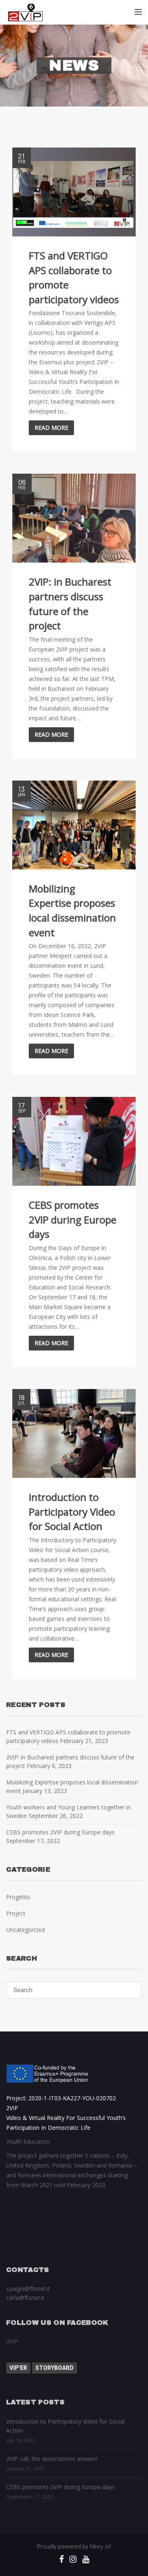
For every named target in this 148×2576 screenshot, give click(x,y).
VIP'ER (18, 2368)
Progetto (18, 1897)
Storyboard (54, 2368)
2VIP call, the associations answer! (52, 2459)
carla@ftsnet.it (25, 2298)
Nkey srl (100, 2546)
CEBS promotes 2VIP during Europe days (60, 1832)
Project (16, 1913)
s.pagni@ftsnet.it (28, 2289)
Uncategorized (25, 1930)
